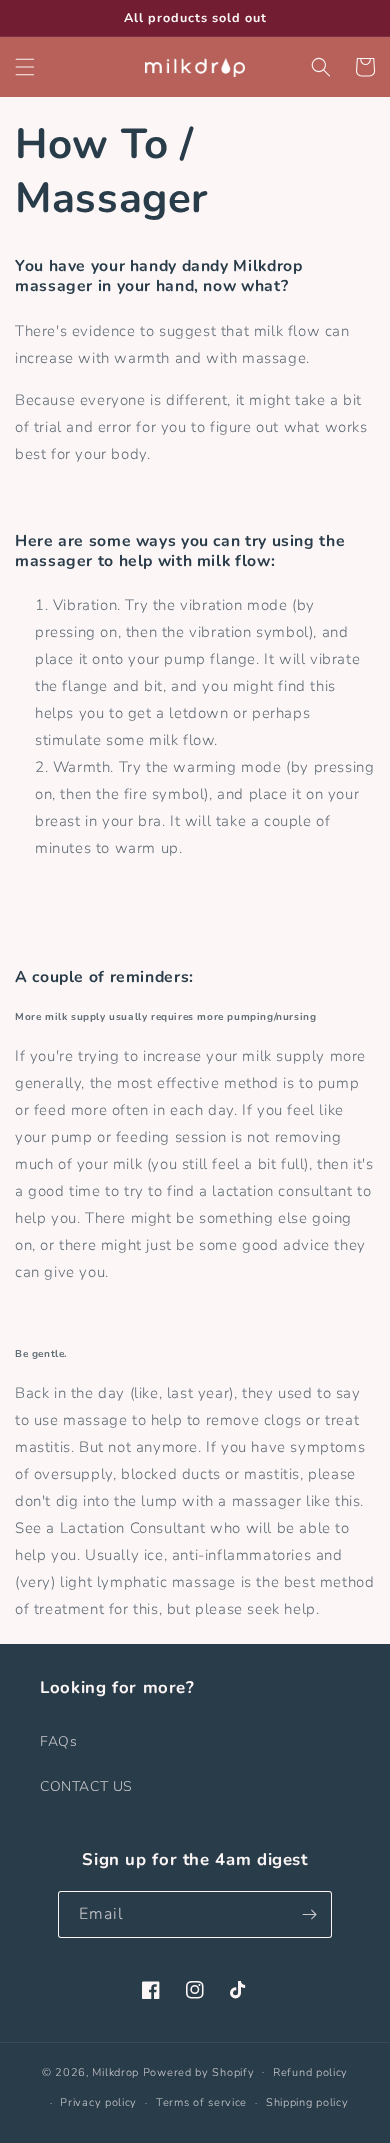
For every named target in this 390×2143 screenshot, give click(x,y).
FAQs (58, 1741)
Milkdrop (115, 2071)
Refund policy (310, 2072)
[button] (25, 67)
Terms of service (201, 2102)
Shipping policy (307, 2102)
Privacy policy (98, 2102)
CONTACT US (86, 1786)
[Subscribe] (309, 1914)
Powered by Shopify (199, 2071)
